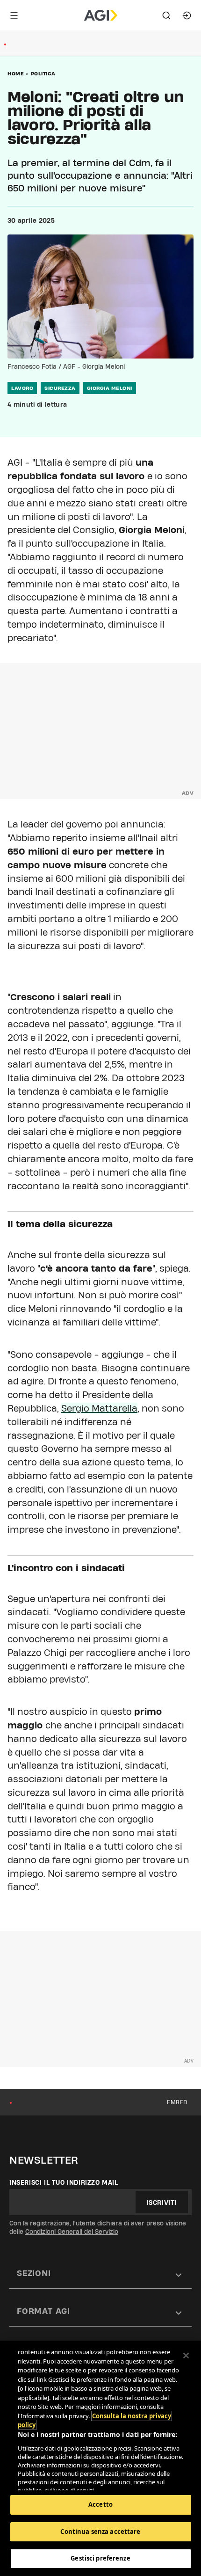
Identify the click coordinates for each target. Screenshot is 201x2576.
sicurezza (60, 388)
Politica (43, 73)
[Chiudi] (186, 2356)
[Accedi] (187, 15)
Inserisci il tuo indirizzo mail (64, 2182)
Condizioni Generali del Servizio (72, 2232)
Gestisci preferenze (100, 2558)
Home (16, 73)
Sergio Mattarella (99, 1408)
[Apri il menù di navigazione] (14, 15)
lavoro (22, 388)
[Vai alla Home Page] (101, 15)
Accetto (100, 2504)
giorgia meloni (110, 388)
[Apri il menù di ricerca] (166, 15)
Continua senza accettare (100, 2532)
